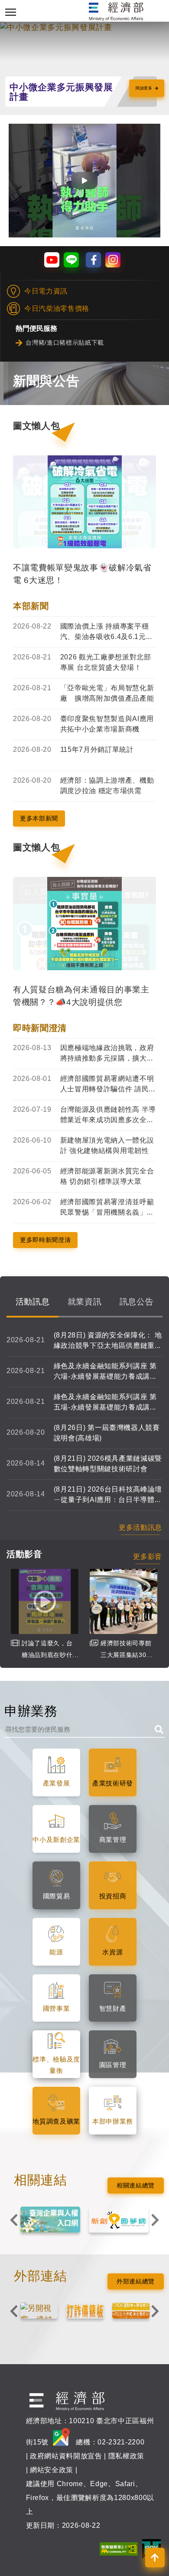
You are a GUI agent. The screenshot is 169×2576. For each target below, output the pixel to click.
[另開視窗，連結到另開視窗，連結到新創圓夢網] (119, 2220)
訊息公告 (137, 1301)
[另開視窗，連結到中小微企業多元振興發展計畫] (84, 27)
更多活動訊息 (140, 1527)
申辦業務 (31, 1711)
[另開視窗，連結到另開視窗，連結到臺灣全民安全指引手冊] (39, 2311)
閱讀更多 (144, 88)
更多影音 (148, 1556)
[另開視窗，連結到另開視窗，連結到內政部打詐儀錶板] (85, 2311)
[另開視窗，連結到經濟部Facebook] (93, 260)
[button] (155, 2558)
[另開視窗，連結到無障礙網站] (119, 2548)
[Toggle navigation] (11, 12)
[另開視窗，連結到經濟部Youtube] (52, 260)
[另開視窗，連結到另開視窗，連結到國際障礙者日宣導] (131, 2311)
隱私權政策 (126, 2456)
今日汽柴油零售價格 (57, 308)
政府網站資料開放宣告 (66, 2456)
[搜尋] (157, 1728)
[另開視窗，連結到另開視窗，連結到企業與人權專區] (50, 2220)
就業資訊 (85, 1301)
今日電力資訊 (46, 291)
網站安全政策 (52, 2470)
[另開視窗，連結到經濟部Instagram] (113, 260)
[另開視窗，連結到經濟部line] (71, 260)
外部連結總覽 (136, 2281)
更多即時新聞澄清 (45, 1240)
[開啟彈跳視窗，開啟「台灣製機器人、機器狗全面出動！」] (84, 181)
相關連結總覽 (136, 2185)
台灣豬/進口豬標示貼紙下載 (65, 343)
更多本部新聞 (39, 818)
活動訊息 (33, 1301)
